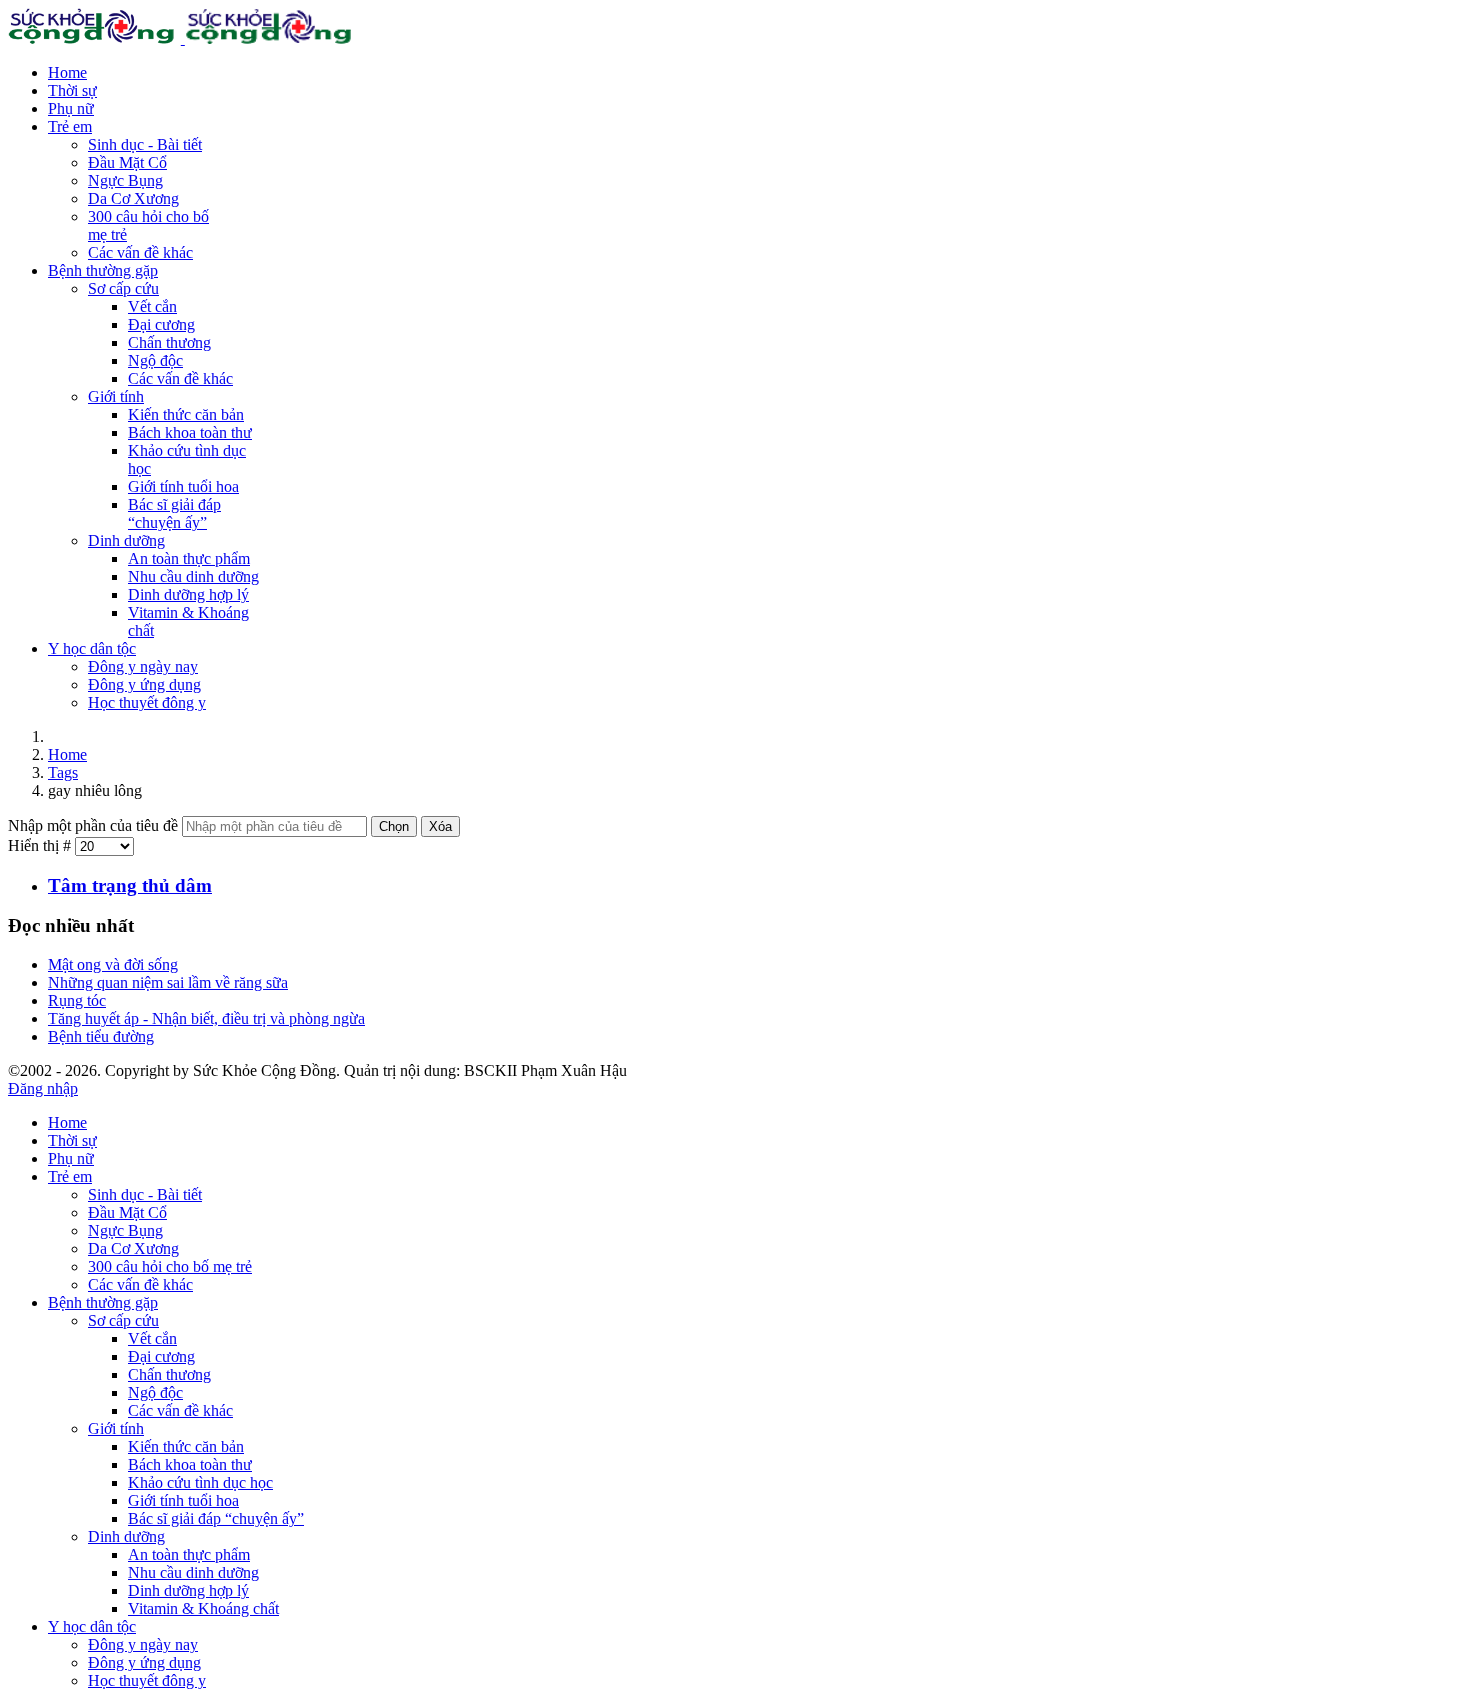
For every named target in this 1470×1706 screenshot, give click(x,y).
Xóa (440, 826)
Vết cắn (152, 306)
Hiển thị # (41, 845)
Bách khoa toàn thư (190, 432)
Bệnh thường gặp (103, 270)
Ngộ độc (155, 360)
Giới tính (116, 396)
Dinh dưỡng (126, 540)
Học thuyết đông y (147, 702)
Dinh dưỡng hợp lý (188, 594)
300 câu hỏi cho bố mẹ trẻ (170, 1266)
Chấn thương (169, 342)
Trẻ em (70, 126)
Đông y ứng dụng (144, 684)
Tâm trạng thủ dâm (130, 885)
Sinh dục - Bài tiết (145, 144)
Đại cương (161, 324)
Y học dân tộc (92, 648)
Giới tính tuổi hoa (183, 486)
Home (67, 72)
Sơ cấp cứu (123, 288)
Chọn (394, 826)
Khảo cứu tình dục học (200, 1482)
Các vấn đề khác (140, 252)
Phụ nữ (71, 108)
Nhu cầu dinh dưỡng (193, 576)
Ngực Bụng (125, 180)
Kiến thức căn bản (186, 414)
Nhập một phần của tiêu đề (95, 825)
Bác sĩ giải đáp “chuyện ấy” (174, 513)
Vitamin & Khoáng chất (203, 1608)
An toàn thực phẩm (189, 558)
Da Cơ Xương (133, 198)
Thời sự (72, 90)
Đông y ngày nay (143, 666)
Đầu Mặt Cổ (127, 162)
